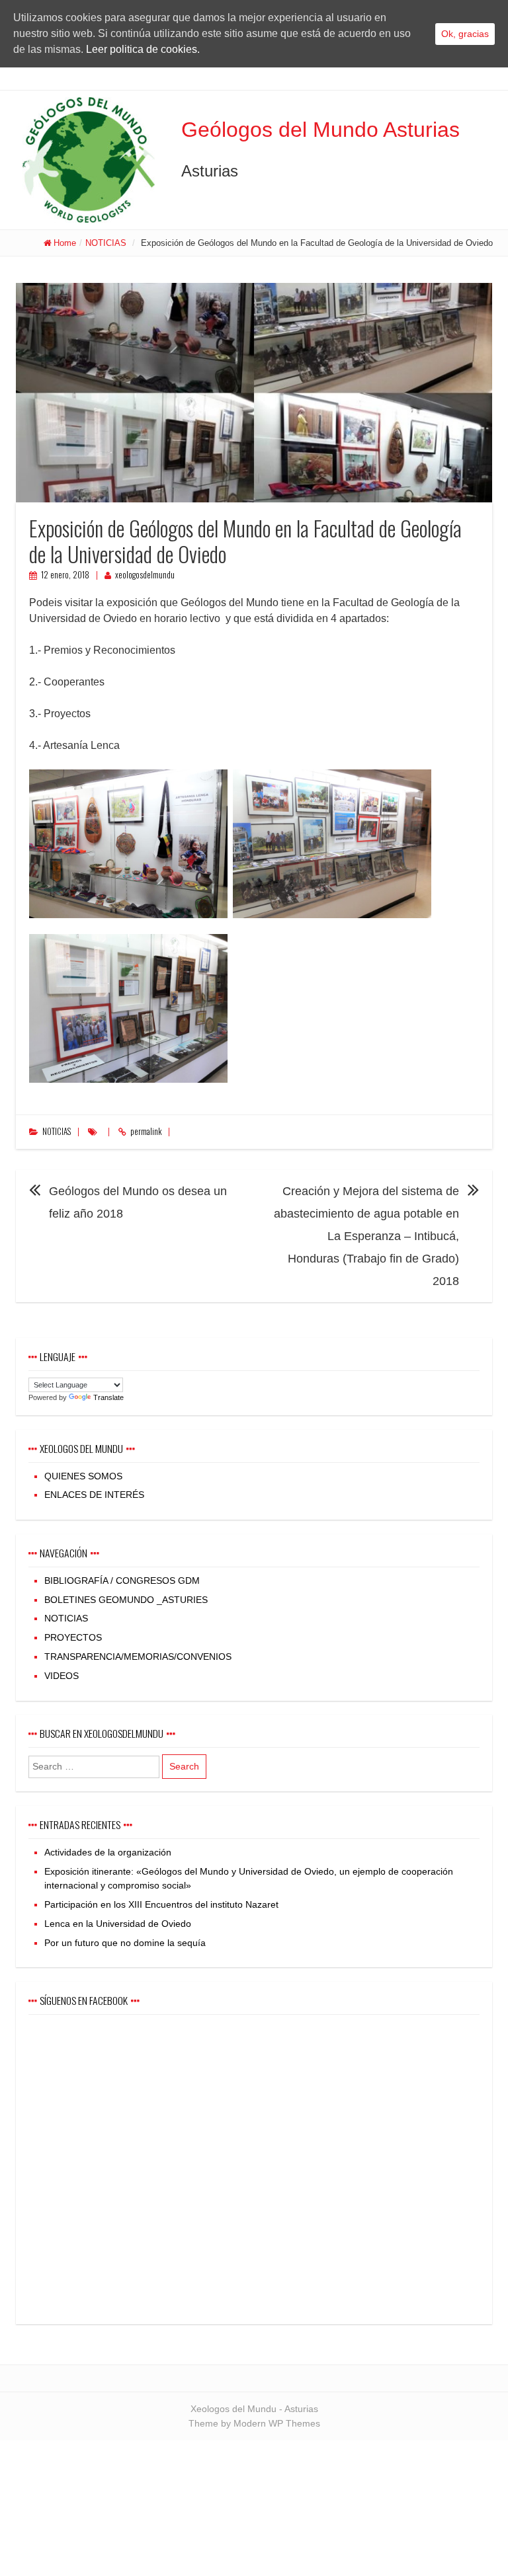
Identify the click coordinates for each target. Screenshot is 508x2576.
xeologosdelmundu (145, 575)
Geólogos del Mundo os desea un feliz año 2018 (138, 1202)
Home (65, 243)
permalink (146, 1131)
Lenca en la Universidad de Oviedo (118, 1924)
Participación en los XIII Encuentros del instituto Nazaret (161, 1904)
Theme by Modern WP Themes (254, 2423)
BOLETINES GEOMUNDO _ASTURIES (126, 1600)
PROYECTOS (73, 1637)
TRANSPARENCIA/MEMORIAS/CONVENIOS (138, 1657)
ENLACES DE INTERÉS (94, 1495)
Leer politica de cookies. (143, 49)
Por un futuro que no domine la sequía (125, 1943)
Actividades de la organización (108, 1852)
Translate (108, 1397)
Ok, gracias (465, 34)
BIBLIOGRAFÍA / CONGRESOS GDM (122, 1581)
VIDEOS (62, 1676)
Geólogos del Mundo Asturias (320, 130)
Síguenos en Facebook (84, 2000)
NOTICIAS (106, 243)
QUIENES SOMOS (83, 1476)
